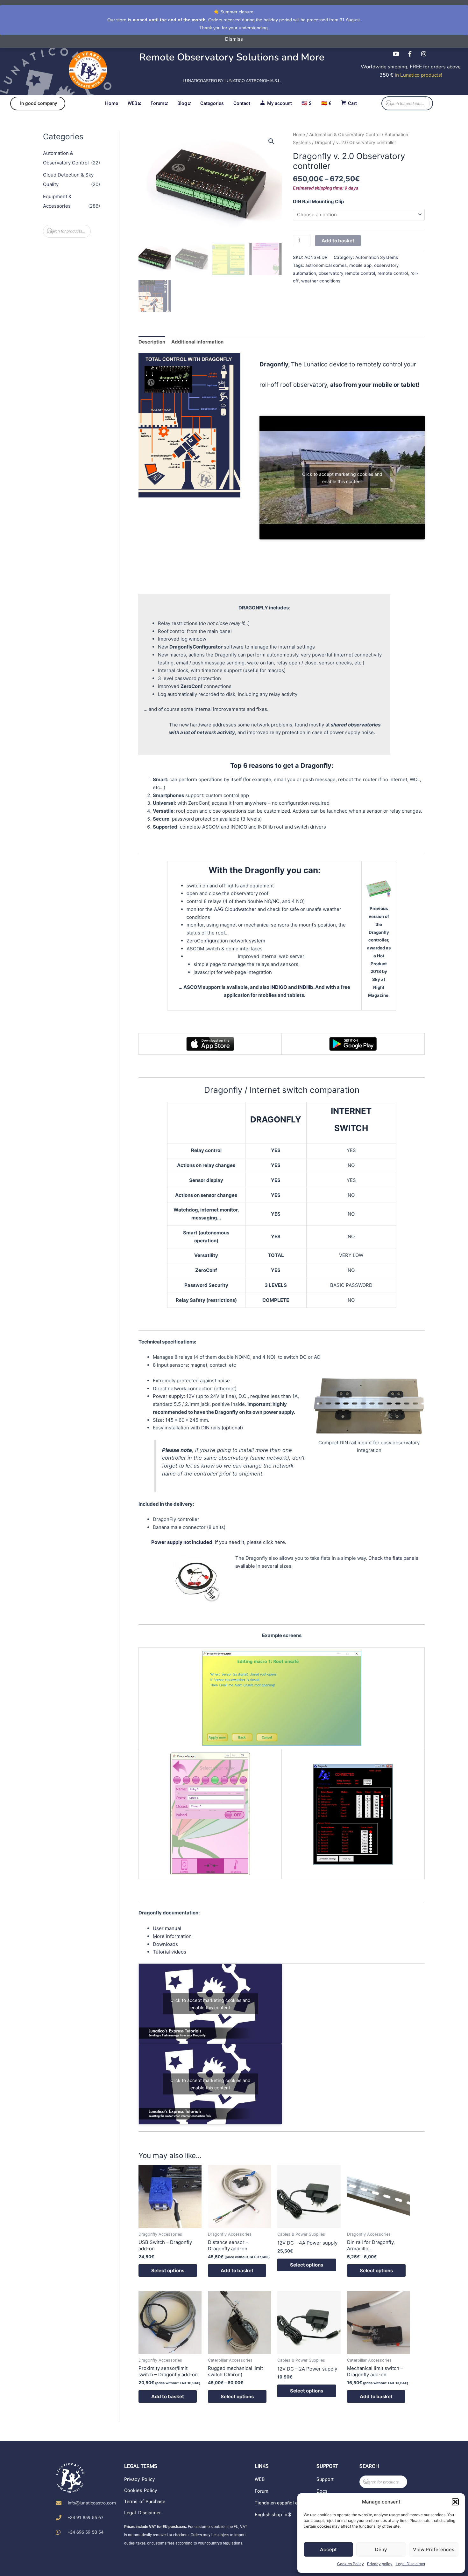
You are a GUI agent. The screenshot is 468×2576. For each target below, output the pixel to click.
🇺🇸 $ (307, 103)
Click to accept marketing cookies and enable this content (342, 478)
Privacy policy (380, 2564)
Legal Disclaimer (411, 2564)
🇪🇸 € (326, 103)
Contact (242, 103)
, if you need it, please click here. (219, 1542)
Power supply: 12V (174, 1396)
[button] (455, 2502)
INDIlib (306, 987)
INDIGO (279, 987)
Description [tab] (152, 342)
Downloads (165, 1944)
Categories (212, 103)
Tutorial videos (170, 1952)
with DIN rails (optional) (217, 1428)
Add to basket (338, 241)
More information (172, 1936)
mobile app (360, 265)
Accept (328, 2549)
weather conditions (321, 281)
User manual (167, 1928)
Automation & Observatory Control (345, 135)
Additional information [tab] (197, 342)
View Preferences (434, 2549)
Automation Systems (377, 257)
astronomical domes (326, 265)
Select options (168, 2270)
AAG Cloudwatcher (235, 909)
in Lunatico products (418, 75)
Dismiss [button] (234, 39)
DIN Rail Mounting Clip (318, 201)
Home (112, 103)
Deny (381, 2549)
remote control (393, 273)
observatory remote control (347, 273)
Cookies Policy (351, 2564)
